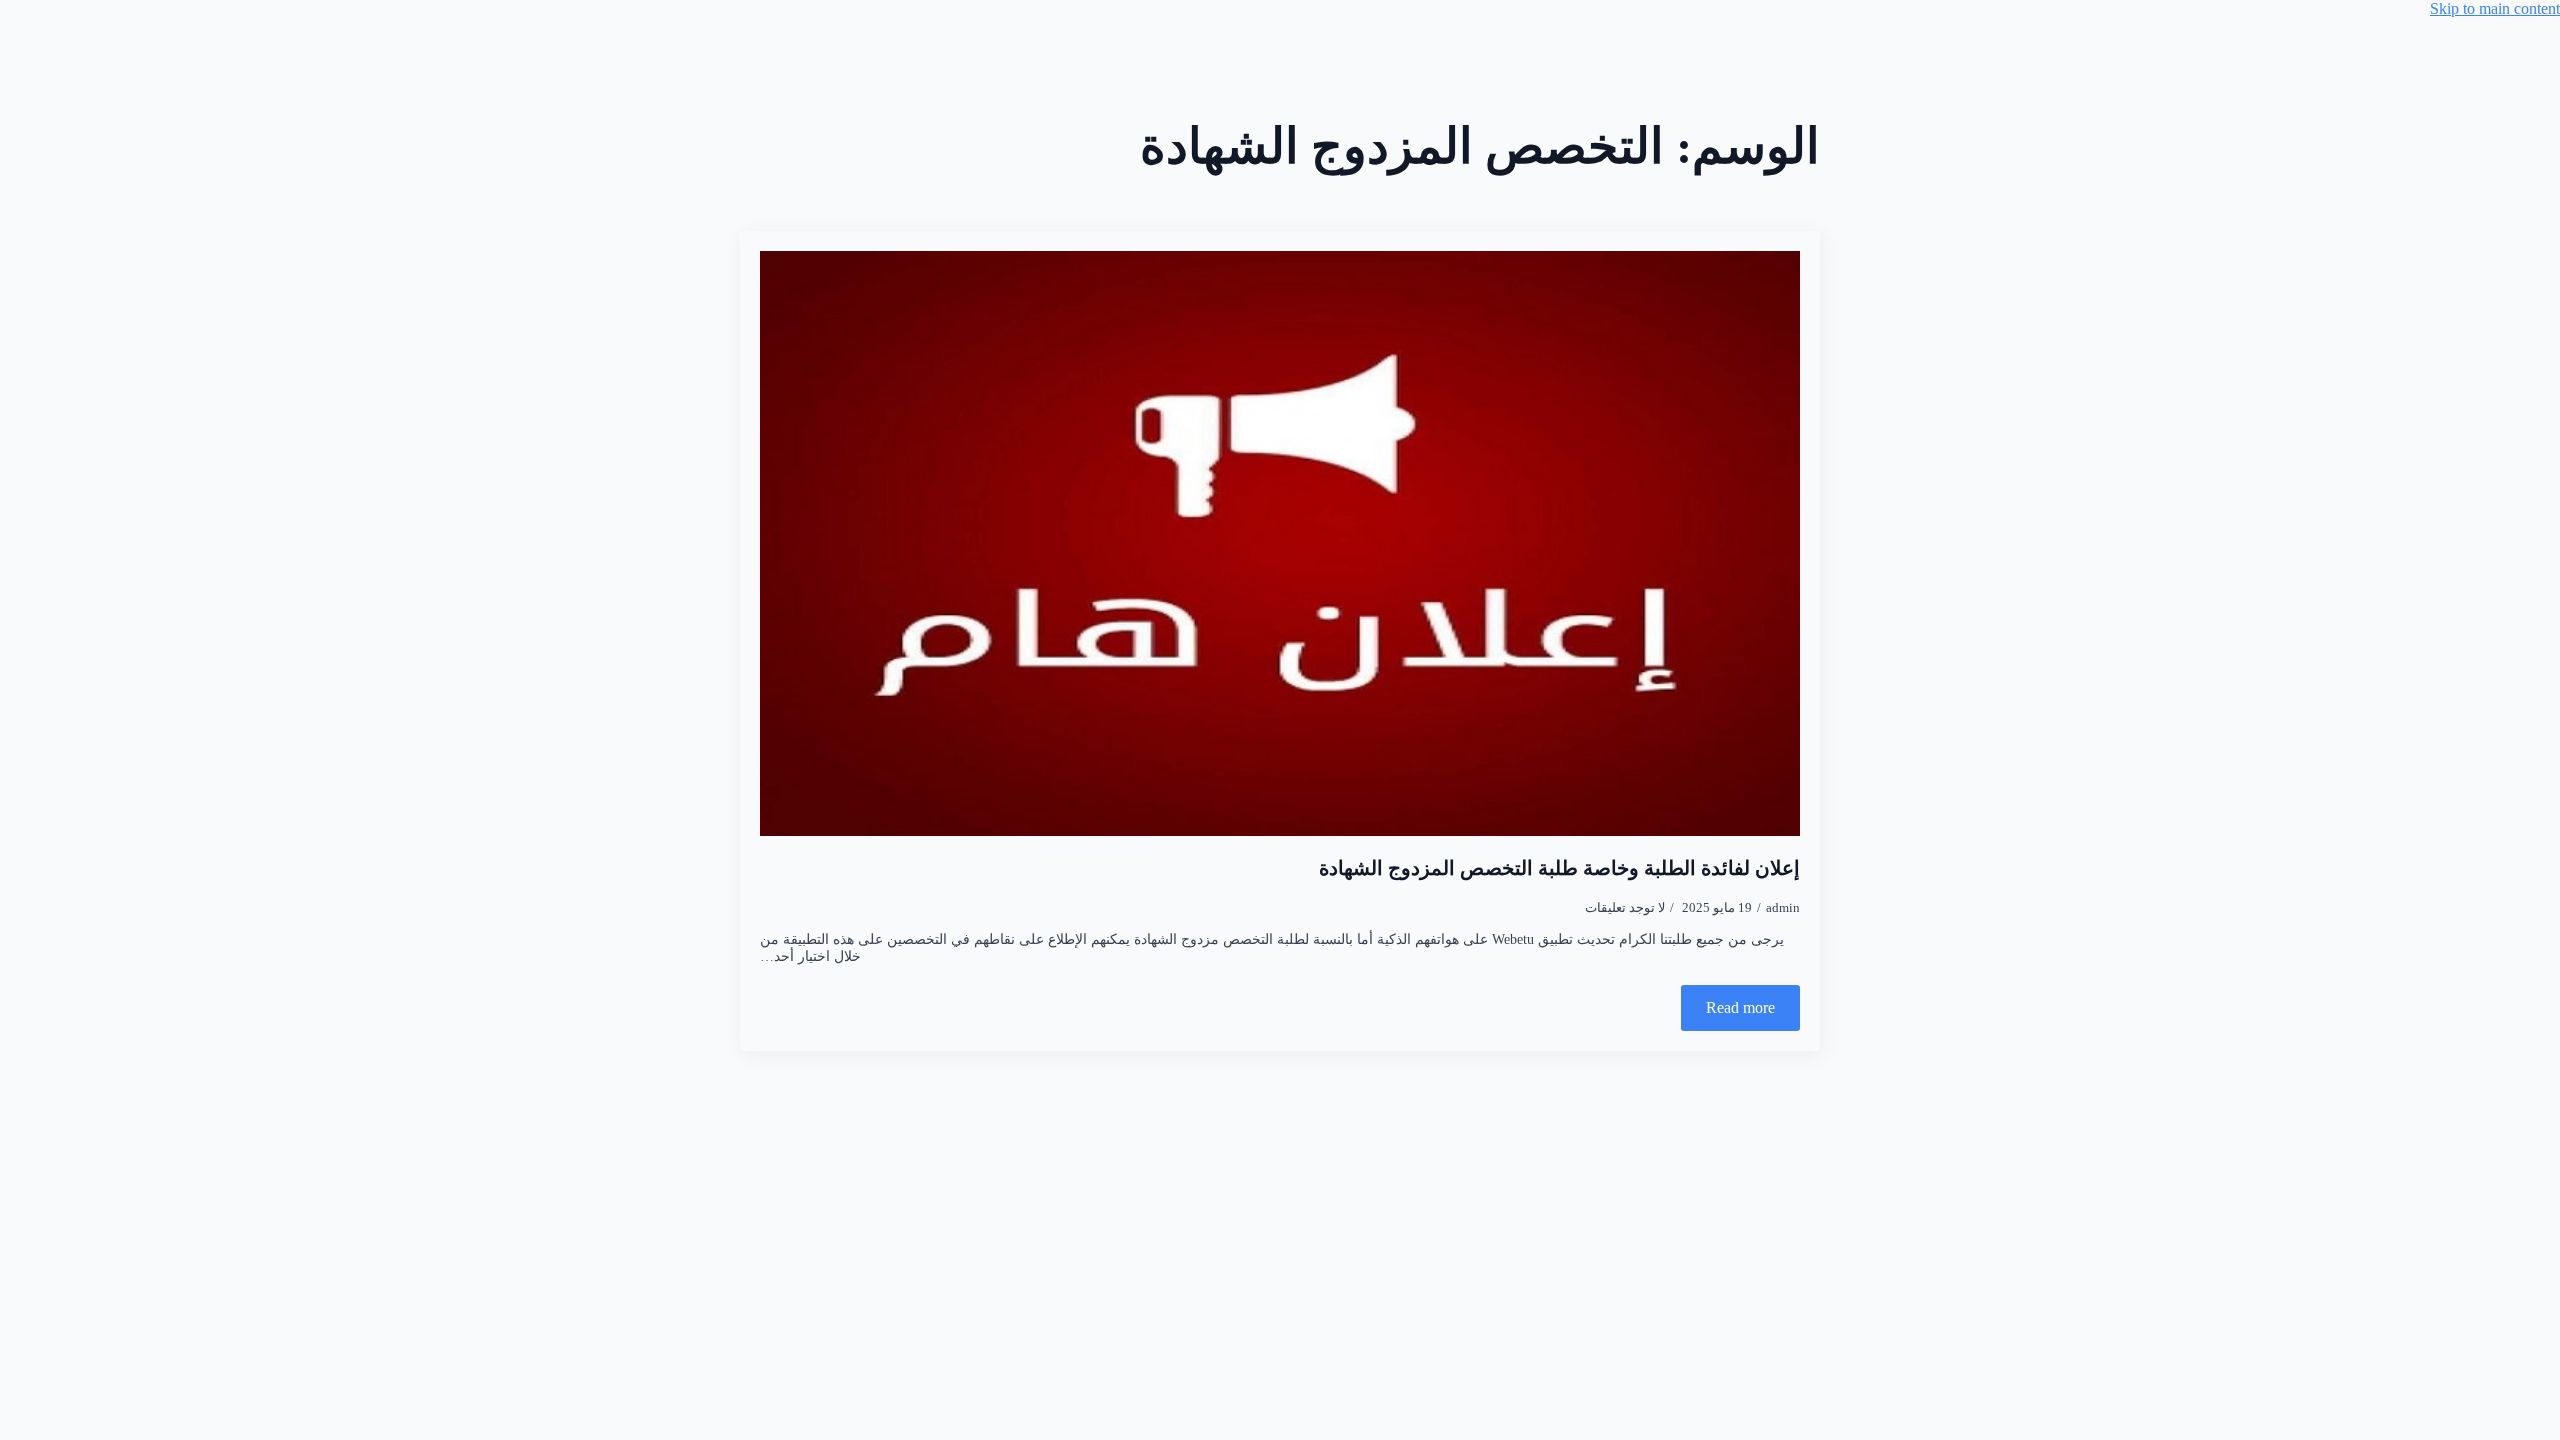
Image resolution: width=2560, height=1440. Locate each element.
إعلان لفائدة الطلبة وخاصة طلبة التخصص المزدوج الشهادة (1559, 868)
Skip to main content (2495, 8)
